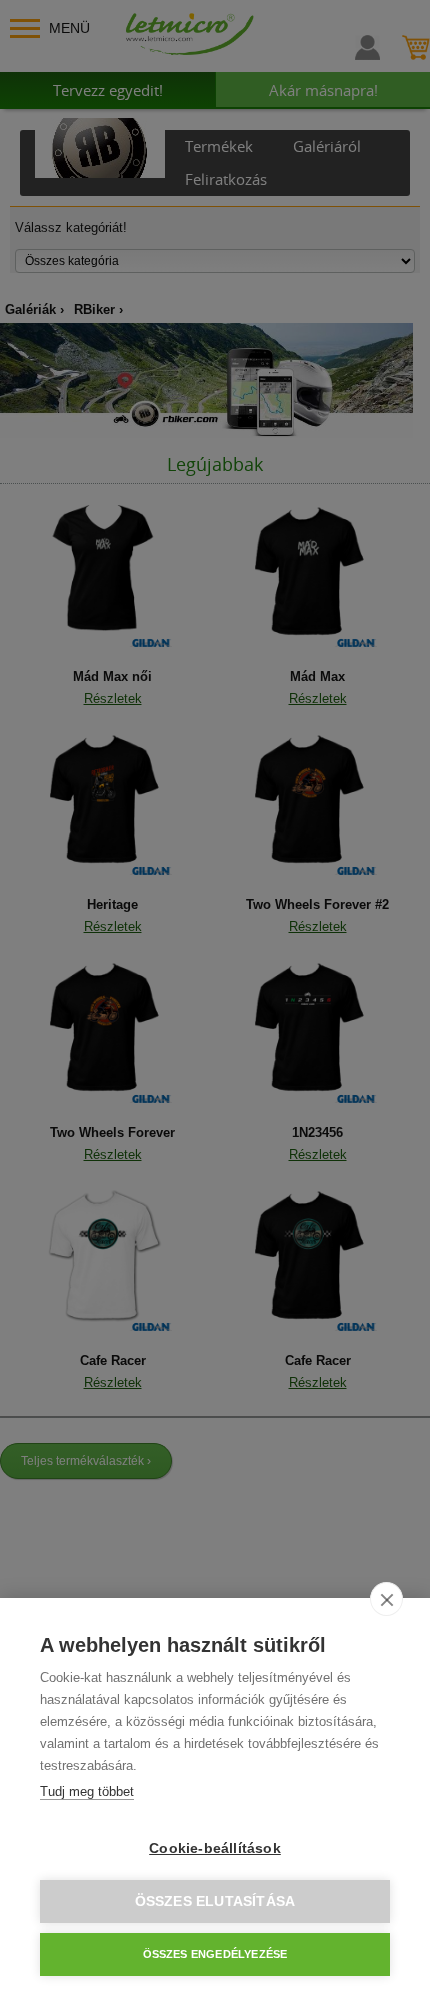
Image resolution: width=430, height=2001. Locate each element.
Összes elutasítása (215, 1901)
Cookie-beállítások (215, 1848)
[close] (386, 1599)
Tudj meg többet (87, 1791)
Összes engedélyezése (215, 1954)
